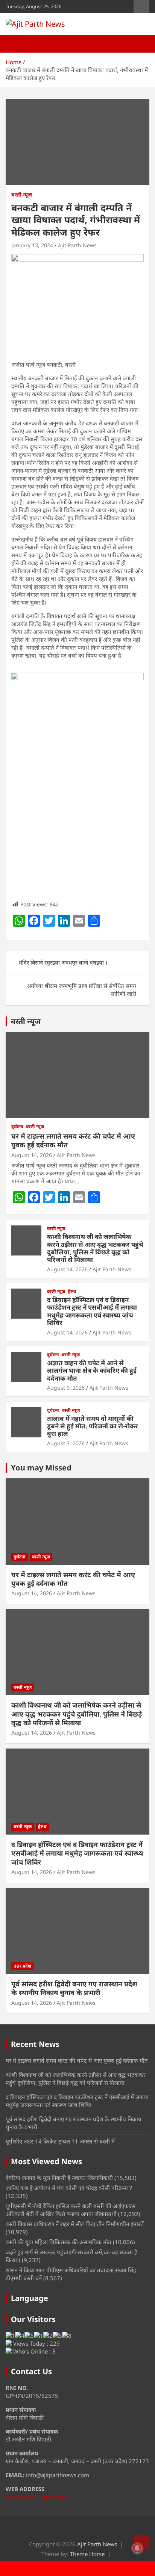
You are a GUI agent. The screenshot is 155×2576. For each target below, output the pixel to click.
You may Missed (41, 1468)
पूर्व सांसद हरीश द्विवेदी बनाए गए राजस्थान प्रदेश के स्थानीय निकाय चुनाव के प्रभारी (74, 1988)
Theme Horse (87, 2554)
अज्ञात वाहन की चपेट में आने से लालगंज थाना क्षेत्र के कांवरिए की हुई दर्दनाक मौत (92, 1370)
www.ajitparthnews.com (37, 2497)
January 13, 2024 (32, 245)
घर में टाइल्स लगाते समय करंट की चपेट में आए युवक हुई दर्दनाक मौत (73, 1140)
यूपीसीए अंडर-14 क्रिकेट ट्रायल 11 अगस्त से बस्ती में (60, 2141)
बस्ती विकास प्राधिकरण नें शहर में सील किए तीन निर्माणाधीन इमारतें (75, 2224)
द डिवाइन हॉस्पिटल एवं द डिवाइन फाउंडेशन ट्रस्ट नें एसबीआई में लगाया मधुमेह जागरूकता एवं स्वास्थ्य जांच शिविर (92, 1311)
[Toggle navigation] (15, 44)
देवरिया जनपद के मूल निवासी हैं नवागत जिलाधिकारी (59, 2178)
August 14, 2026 (32, 1155)
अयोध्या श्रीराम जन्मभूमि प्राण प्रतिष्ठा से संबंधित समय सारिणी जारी (81, 990)
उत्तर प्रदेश (22, 1966)
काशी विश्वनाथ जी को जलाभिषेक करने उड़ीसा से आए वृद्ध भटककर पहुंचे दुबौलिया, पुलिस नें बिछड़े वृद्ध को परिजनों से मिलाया (95, 1248)
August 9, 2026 (66, 1388)
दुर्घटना (17, 1127)
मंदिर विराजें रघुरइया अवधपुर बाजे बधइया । (63, 962)
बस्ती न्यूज (22, 194)
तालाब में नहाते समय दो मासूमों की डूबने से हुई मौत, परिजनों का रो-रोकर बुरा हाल (93, 1426)
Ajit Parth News (77, 245)
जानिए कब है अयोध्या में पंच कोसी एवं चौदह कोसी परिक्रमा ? (69, 2188)
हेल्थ (72, 1292)
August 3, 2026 (66, 1443)
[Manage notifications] (137, 2548)
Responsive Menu (141, 6)
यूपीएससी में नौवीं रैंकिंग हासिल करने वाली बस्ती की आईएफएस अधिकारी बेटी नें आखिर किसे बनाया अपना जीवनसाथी (71, 2210)
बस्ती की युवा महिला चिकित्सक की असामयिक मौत (59, 2242)
